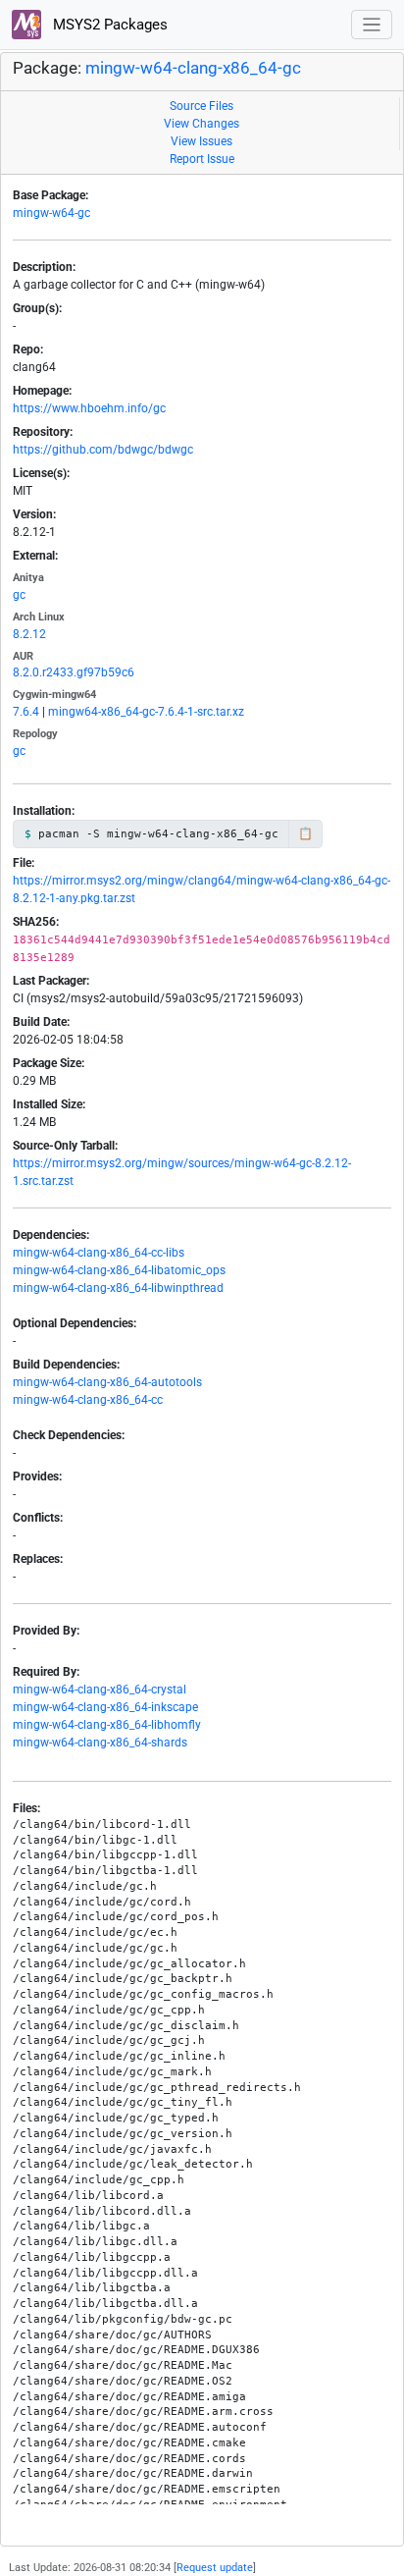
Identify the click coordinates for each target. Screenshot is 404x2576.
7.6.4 (26, 712)
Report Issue (202, 159)
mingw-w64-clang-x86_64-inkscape (105, 1707)
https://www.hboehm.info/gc (89, 408)
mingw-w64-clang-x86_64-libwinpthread (118, 1288)
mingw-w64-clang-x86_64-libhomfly (107, 1725)
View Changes (202, 124)
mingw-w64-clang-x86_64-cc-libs (99, 1253)
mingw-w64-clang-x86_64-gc (193, 68)
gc (19, 595)
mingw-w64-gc (51, 213)
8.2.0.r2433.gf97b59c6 (74, 672)
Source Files (202, 106)
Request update (215, 2568)
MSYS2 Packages (108, 25)
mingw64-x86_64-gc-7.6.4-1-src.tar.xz (146, 712)
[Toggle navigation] (372, 25)
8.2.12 (29, 634)
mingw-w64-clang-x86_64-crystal (100, 1690)
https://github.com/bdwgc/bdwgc (103, 450)
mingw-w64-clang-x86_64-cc (88, 1400)
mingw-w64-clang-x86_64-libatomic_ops (119, 1270)
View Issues (202, 141)
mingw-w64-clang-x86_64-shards (100, 1743)
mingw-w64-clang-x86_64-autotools (107, 1382)
